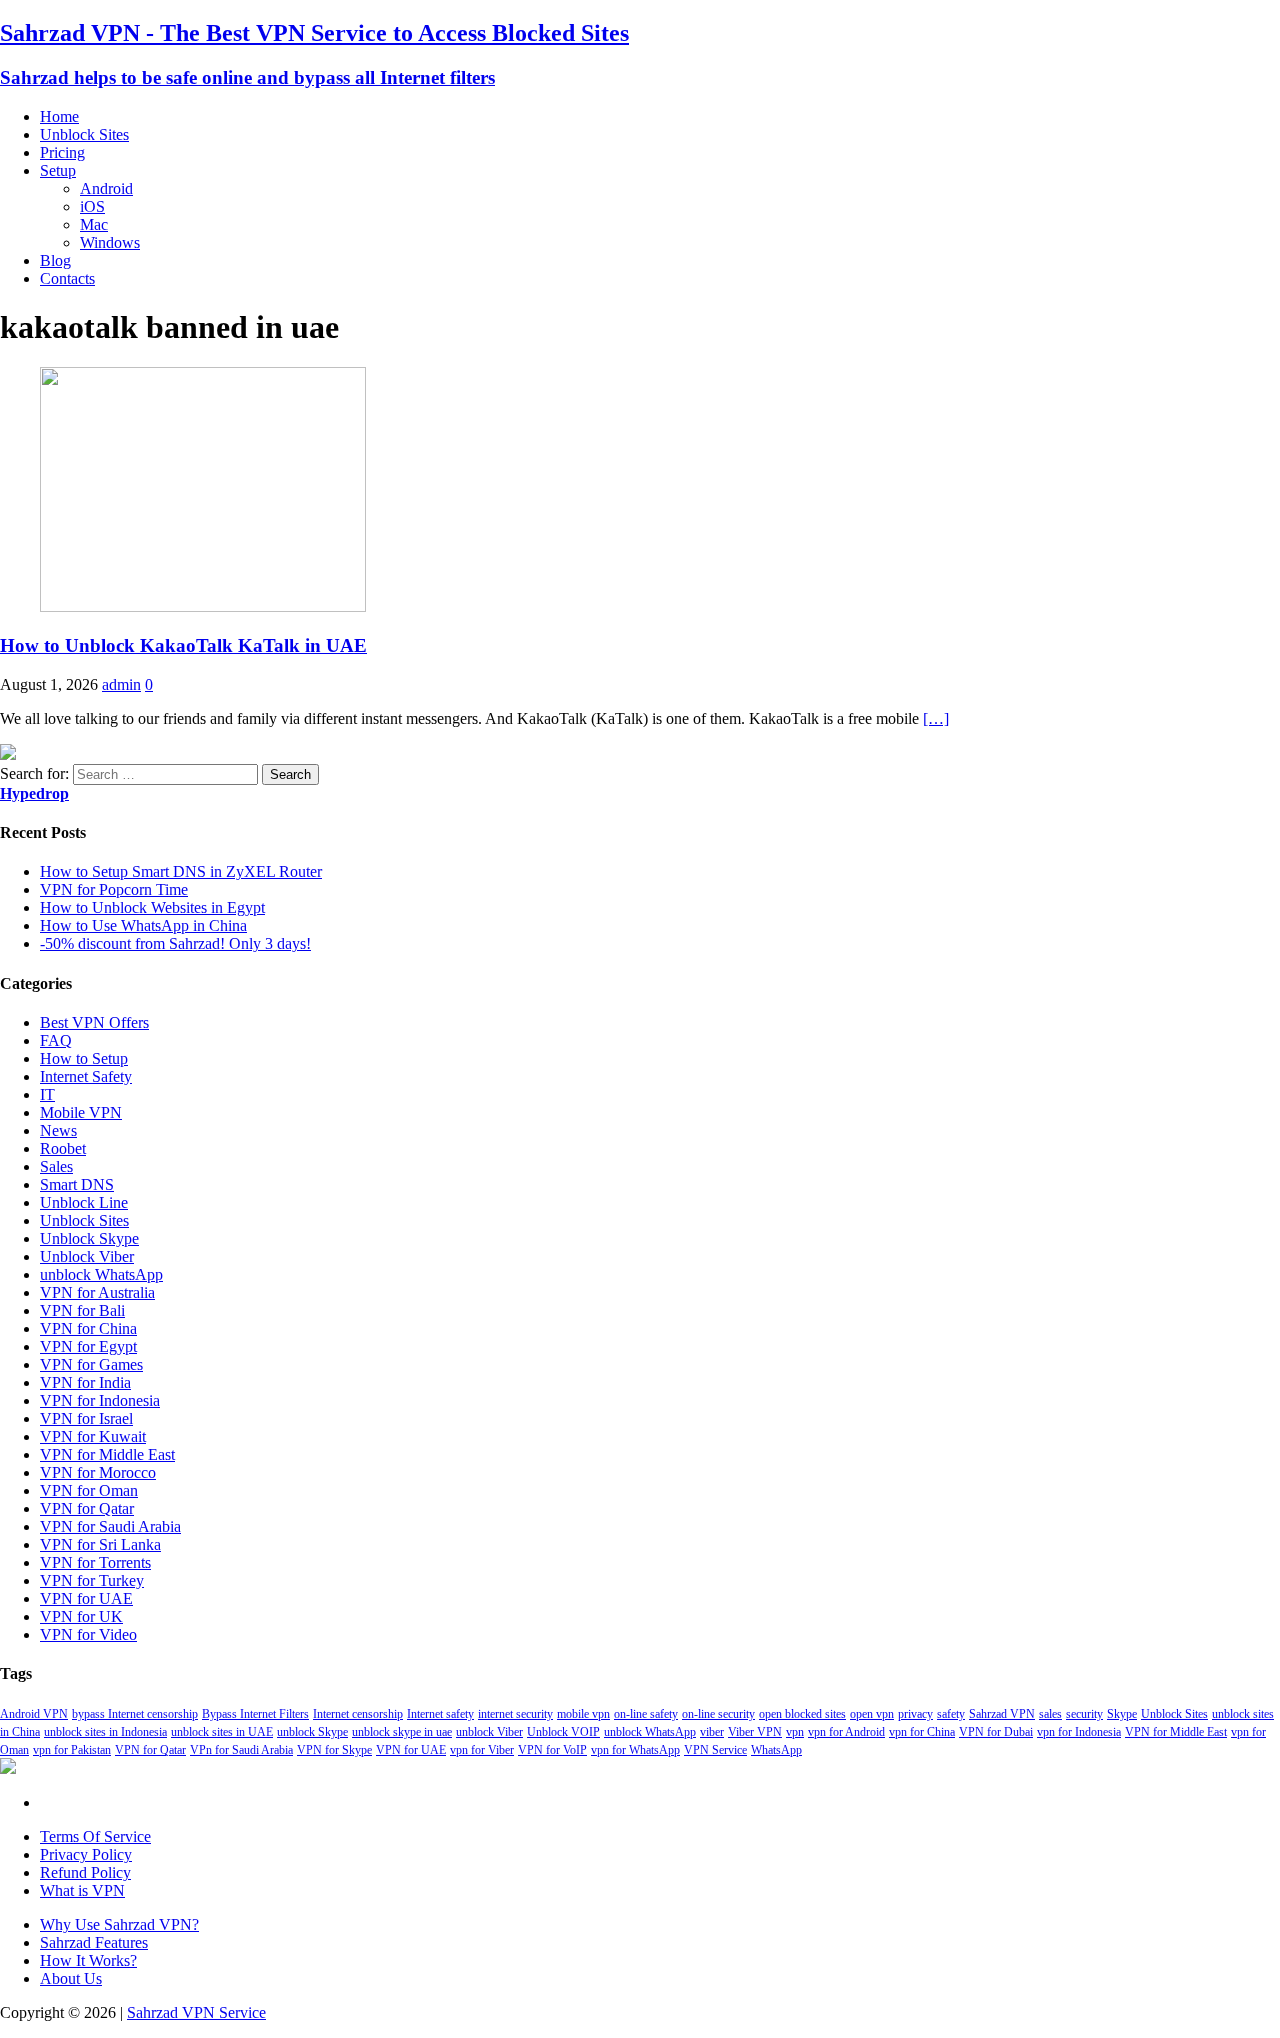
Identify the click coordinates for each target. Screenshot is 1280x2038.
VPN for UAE (86, 1598)
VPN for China (88, 1328)
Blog (55, 260)
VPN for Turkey (92, 1580)
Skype (1122, 1714)
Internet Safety (86, 1076)
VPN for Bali (82, 1310)
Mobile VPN (81, 1112)
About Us (71, 1978)
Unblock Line (84, 1202)
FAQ (56, 1040)
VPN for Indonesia (100, 1400)
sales (1050, 1714)
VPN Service (715, 1750)
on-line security (718, 1714)
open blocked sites (802, 1714)
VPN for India (85, 1382)
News (58, 1130)
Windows (110, 242)
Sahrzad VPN (1002, 1714)
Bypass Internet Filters (255, 1714)
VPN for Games (91, 1364)
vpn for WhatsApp (635, 1750)
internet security (515, 1714)
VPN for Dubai (996, 1732)
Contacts (67, 278)
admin (121, 684)
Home (59, 116)
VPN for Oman (89, 1490)
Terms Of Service (95, 1836)
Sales (56, 1166)
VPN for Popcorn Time (114, 889)
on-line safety (646, 1714)
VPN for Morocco (98, 1472)
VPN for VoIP (552, 1750)
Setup (58, 170)
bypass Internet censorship (135, 1714)
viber (712, 1732)
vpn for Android (846, 1732)
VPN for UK (81, 1616)
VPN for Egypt (88, 1346)
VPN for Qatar (87, 1508)
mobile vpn (583, 1714)
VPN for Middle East (107, 1454)
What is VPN (82, 1890)
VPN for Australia (97, 1292)
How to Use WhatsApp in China (143, 925)
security (1084, 1714)
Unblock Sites (84, 134)
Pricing (62, 152)
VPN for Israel (86, 1418)
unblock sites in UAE (222, 1732)
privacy (915, 1714)
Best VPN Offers (94, 1022)
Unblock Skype (89, 1238)
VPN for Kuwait (93, 1436)
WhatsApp (776, 1750)
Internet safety (440, 1714)
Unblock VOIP (563, 1732)
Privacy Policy (86, 1854)
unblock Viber (489, 1732)
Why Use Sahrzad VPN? (119, 1924)
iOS (92, 206)
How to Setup (84, 1058)
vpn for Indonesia (1079, 1732)
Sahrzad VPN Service (196, 2012)
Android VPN (34, 1714)
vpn (795, 1732)
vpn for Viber (482, 1750)
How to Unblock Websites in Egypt (152, 907)
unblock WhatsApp (101, 1274)
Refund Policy (85, 1872)
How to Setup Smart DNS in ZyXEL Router (181, 871)
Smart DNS (77, 1184)
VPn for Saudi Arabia (241, 1750)
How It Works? (88, 1960)
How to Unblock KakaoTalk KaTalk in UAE (183, 645)
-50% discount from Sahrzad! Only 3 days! (175, 943)
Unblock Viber (87, 1256)
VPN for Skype (334, 1750)
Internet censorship (358, 1714)
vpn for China (922, 1732)
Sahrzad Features (94, 1942)
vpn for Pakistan (72, 1750)
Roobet (63, 1148)
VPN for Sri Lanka (100, 1544)
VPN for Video (88, 1634)
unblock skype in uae (402, 1732)
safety (951, 1714)
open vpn (872, 1714)
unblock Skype (312, 1732)
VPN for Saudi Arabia (110, 1526)
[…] (936, 718)
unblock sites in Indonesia (105, 1732)
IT (47, 1094)
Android (106, 188)
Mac (94, 224)
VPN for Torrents (95, 1562)
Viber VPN (755, 1732)
